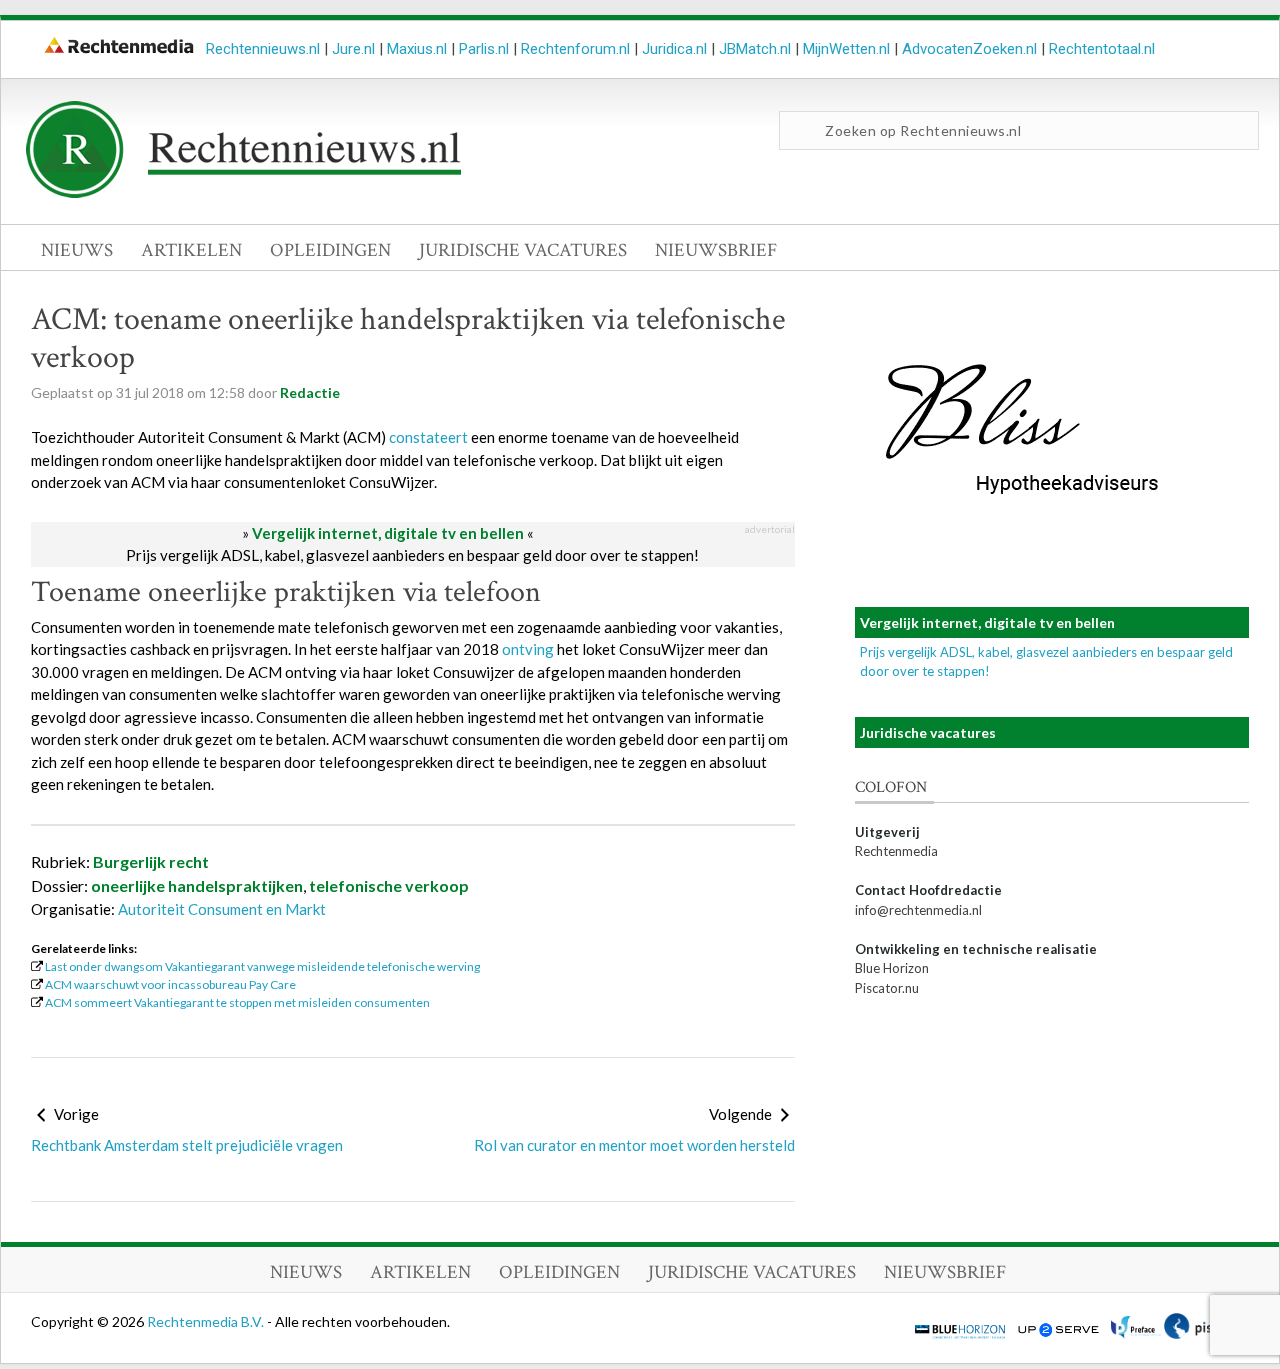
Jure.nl (353, 49)
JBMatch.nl (755, 49)
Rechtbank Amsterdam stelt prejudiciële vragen (187, 1145)
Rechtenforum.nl (575, 49)
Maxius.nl (417, 49)
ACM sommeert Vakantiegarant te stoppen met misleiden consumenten (237, 1002)
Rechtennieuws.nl (263, 49)
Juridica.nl (674, 49)
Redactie (310, 392)
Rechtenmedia (896, 851)
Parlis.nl (484, 49)
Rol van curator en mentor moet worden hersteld (634, 1145)
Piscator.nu (887, 988)
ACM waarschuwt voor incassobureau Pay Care (170, 984)
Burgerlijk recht (151, 861)
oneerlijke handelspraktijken (197, 885)
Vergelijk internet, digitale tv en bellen (388, 533)
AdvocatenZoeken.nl (969, 49)
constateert (428, 437)
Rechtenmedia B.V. (207, 1321)
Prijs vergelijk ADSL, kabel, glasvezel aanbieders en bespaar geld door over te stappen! (412, 555)
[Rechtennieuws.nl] (244, 193)
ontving (528, 649)
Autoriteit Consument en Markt (222, 909)
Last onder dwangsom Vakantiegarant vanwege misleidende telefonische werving (262, 966)
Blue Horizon (892, 968)
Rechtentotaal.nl (1102, 49)
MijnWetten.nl (846, 49)
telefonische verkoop (389, 885)
